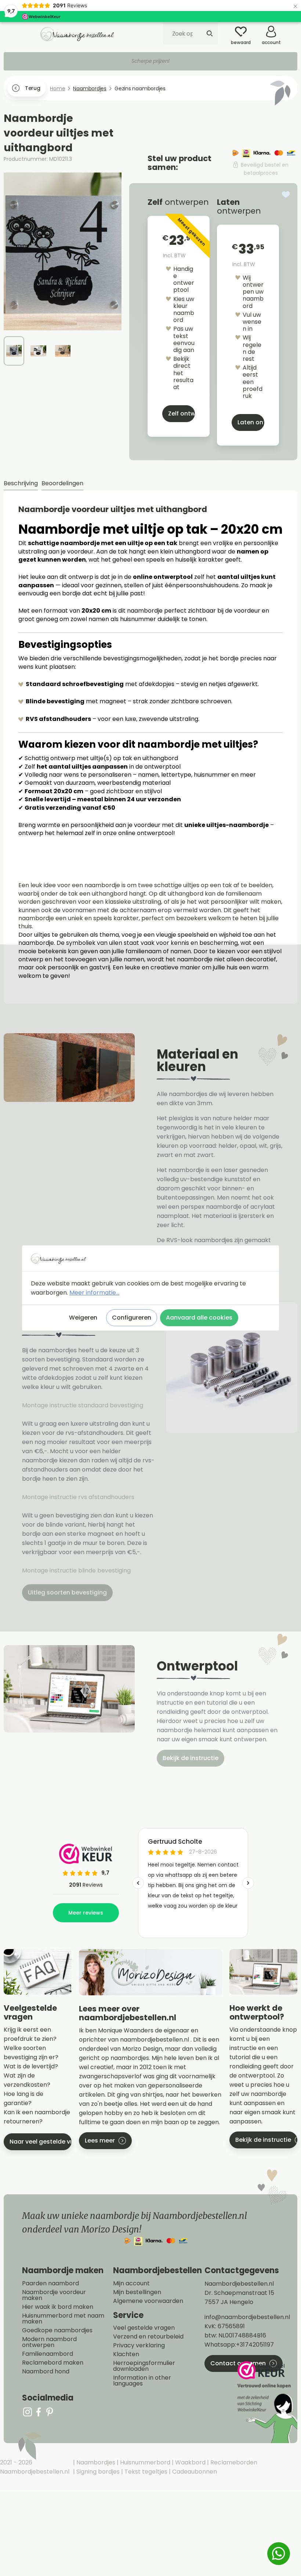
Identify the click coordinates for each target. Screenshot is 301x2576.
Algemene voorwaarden (148, 2301)
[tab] (21, 484)
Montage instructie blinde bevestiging (77, 1570)
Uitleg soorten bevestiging (67, 1592)
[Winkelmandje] (292, 29)
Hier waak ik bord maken (58, 2307)
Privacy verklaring (139, 2345)
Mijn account (131, 2283)
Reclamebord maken (53, 2363)
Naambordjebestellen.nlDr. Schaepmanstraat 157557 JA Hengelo (239, 2293)
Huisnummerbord (144, 2462)
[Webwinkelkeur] (266, 2402)
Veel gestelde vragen (144, 2328)
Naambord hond (46, 2372)
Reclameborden (233, 2462)
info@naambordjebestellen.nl (247, 2317)
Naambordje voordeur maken (54, 2295)
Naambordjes (95, 2462)
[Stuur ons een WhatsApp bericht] (279, 2554)
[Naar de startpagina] (77, 34)
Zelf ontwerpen (182, 413)
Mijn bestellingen (137, 2292)
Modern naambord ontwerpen (49, 2342)
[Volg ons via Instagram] (28, 2412)
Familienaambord (48, 2354)
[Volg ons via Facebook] (39, 2412)
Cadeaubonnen (194, 2472)
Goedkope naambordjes (57, 2330)
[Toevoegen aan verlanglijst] (286, 195)
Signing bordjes (97, 2472)
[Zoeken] (210, 33)
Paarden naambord (50, 2283)
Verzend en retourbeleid (148, 2337)
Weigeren (83, 1318)
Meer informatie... (94, 1293)
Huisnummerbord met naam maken (63, 2319)
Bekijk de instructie (191, 1758)
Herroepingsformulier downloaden (144, 2366)
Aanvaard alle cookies (199, 1318)
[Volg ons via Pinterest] (50, 2412)
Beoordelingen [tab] (62, 483)
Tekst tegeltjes (145, 2472)
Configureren (132, 1318)
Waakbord (190, 2462)
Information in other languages (142, 2381)
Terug (32, 88)
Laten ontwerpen (251, 422)
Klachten (126, 2354)
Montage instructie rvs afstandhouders (79, 1497)
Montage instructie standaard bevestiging (83, 1405)
